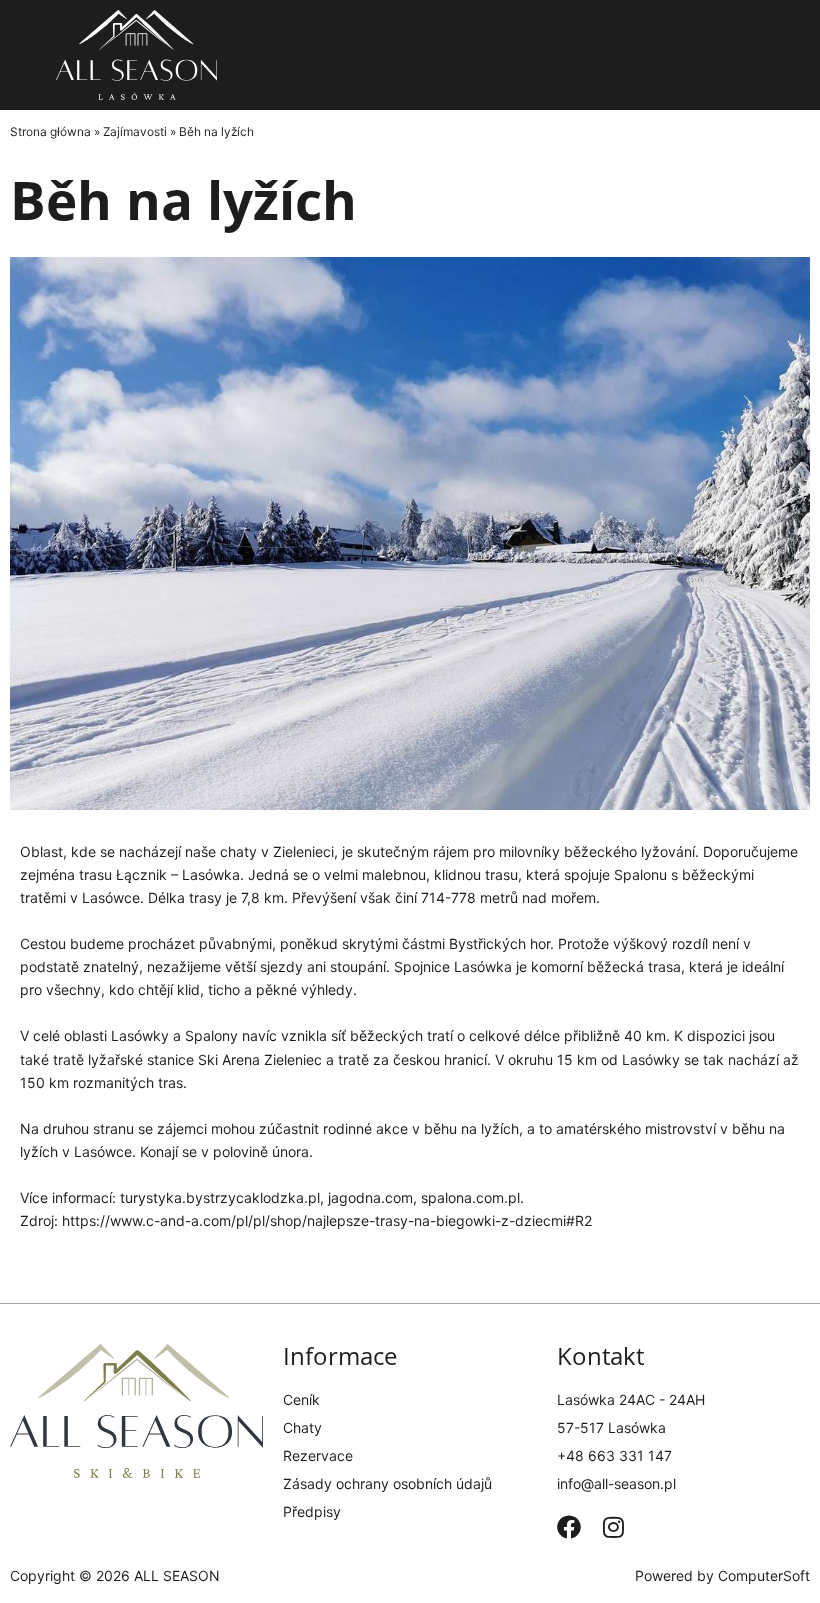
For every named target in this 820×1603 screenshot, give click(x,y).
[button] (683, 54)
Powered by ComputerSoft (722, 1575)
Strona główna (50, 131)
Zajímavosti (135, 131)
